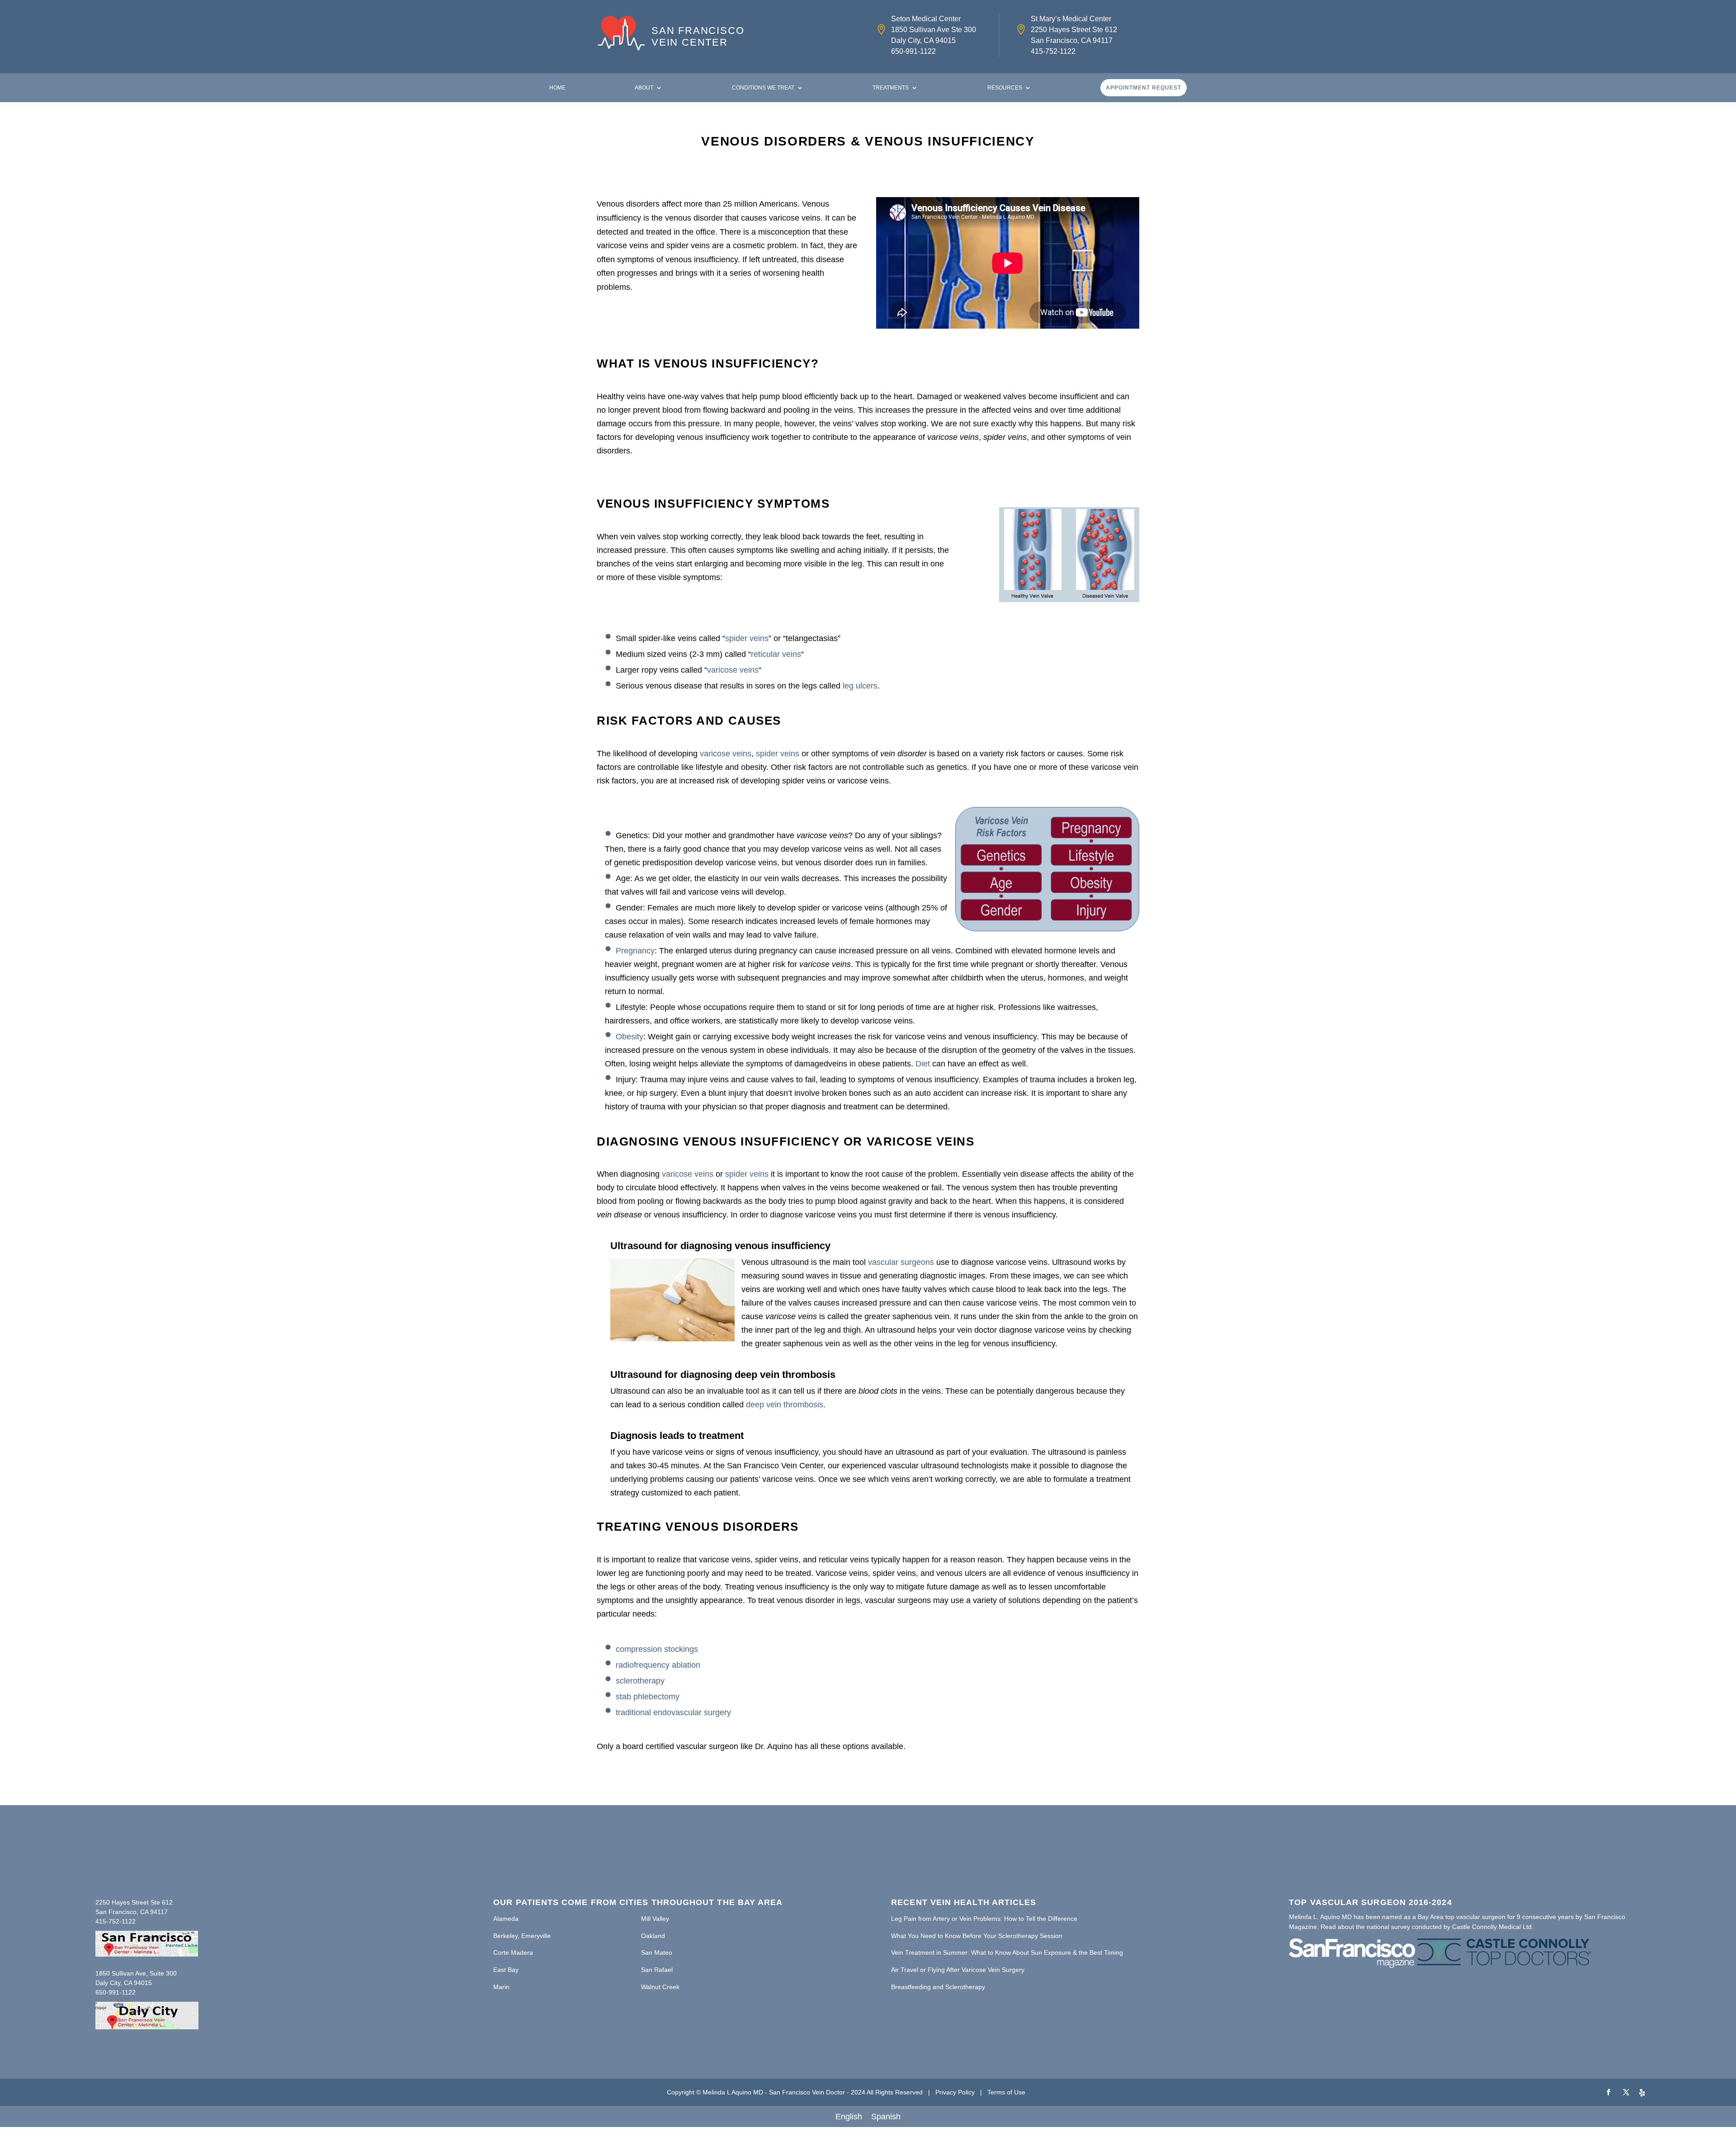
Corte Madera (513, 1952)
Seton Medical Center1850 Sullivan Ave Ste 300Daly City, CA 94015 (934, 30)
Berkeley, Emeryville (522, 1936)
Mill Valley (655, 1919)
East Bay (506, 1970)
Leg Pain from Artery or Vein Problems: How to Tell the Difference (984, 1919)
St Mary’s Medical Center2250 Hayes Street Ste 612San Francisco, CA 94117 (1074, 30)
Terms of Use (1006, 2092)
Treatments (891, 88)
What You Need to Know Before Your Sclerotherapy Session (977, 1936)
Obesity (630, 1037)
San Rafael (657, 1970)
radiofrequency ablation (658, 1665)
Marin (501, 1987)
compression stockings (657, 1649)
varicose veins (733, 670)
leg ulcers (860, 686)
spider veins (747, 638)
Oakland (653, 1936)
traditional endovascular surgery (673, 1712)
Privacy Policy (955, 2092)
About (644, 88)
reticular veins (776, 654)
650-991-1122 (913, 51)
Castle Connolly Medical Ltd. (1493, 1927)
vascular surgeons (901, 1262)
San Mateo (657, 1952)
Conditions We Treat (763, 88)
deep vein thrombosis (785, 1405)
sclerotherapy (640, 1681)
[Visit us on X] (1626, 2093)
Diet (923, 1064)
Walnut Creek (660, 1987)
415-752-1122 (1053, 51)
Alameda (506, 1919)
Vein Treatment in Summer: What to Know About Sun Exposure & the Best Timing (1007, 1952)
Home (557, 88)
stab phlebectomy (648, 1697)
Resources (1005, 88)
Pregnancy (635, 951)
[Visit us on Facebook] (1609, 2093)
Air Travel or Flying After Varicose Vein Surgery (958, 1970)
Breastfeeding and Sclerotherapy (938, 1987)
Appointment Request (1144, 88)
